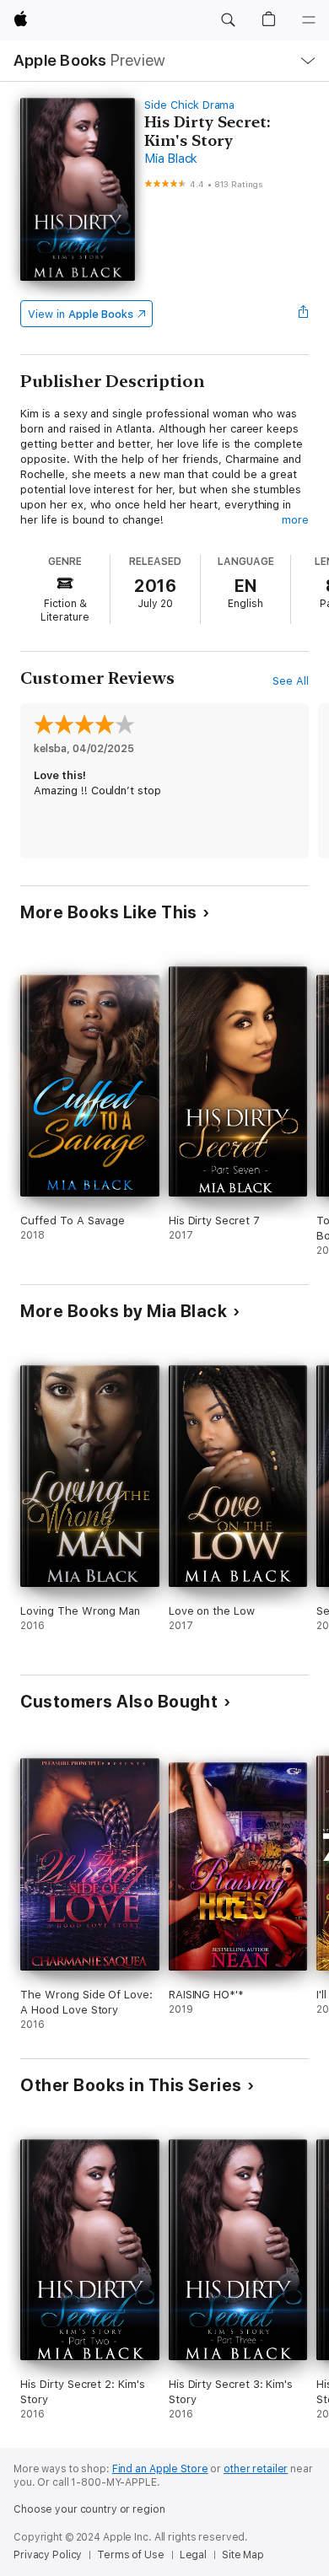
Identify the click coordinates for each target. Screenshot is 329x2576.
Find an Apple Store (160, 2469)
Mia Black (171, 159)
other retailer (256, 2469)
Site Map (243, 2555)
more (295, 520)
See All (291, 681)
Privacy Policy (48, 2555)
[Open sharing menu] (304, 314)
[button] (228, 20)
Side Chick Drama (189, 105)
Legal (193, 2555)
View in (81, 314)
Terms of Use (131, 2555)
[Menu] (309, 20)
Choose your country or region (89, 2509)
